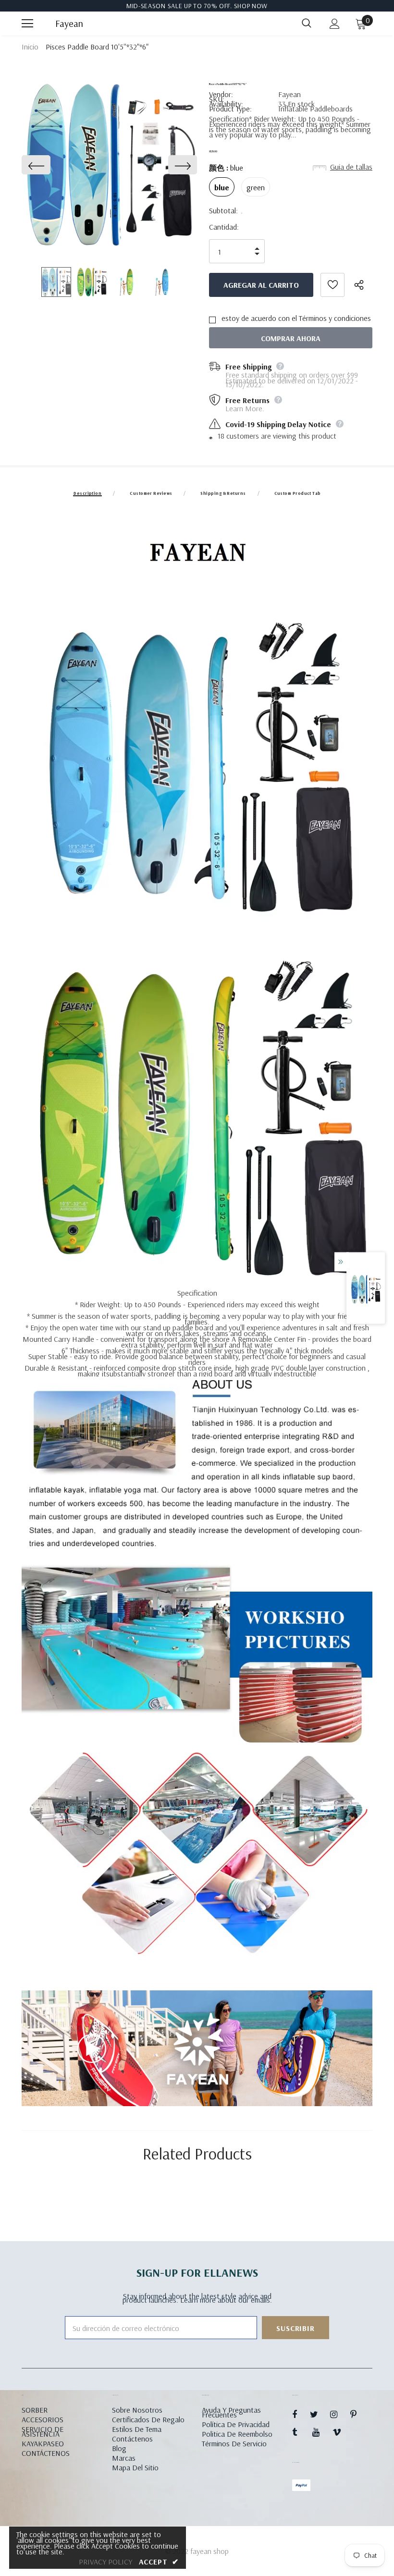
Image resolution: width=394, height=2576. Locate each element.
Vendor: (221, 94)
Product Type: (230, 109)
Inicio (30, 47)
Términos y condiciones (335, 318)
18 (221, 436)
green (256, 187)
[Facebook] (301, 2414)
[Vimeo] (341, 2432)
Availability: (226, 104)
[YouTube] (321, 2432)
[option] (109, 165)
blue (222, 187)
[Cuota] (363, 285)
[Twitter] (319, 2414)
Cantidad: (224, 227)
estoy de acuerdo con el (259, 318)
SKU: (217, 99)
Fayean (67, 24)
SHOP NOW (251, 6)
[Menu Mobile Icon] (27, 24)
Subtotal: (223, 210)
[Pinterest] (359, 2414)
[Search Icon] (307, 24)
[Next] (183, 165)
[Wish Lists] (332, 285)
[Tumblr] (301, 2432)
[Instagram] (339, 2414)
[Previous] (36, 165)
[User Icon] (335, 24)
